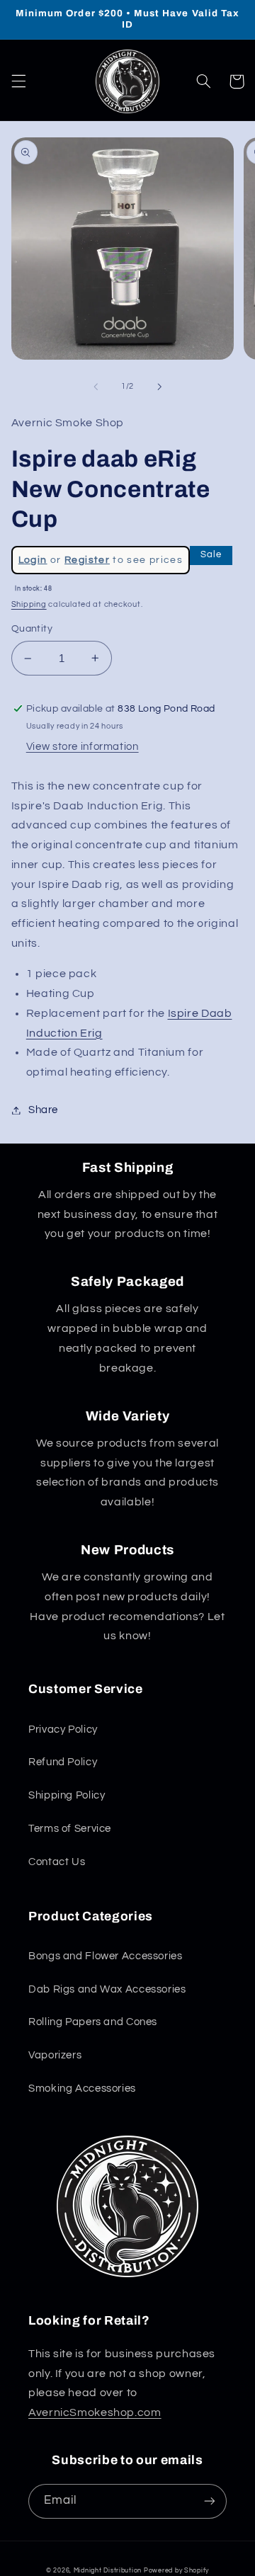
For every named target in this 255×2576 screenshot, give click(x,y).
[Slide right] (159, 387)
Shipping (29, 604)
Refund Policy (63, 1762)
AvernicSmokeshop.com (95, 2412)
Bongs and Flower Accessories (106, 1956)
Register (87, 560)
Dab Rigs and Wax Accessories (107, 1989)
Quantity (32, 629)
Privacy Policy (63, 1729)
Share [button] (43, 1110)
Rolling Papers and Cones (93, 2022)
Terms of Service (70, 1829)
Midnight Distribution (108, 2571)
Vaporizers (55, 2055)
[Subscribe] (210, 2501)
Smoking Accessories (82, 2088)
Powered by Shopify (176, 2571)
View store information (83, 747)
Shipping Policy (67, 1795)
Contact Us (57, 1862)
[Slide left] (96, 387)
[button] (18, 81)
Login (33, 560)
